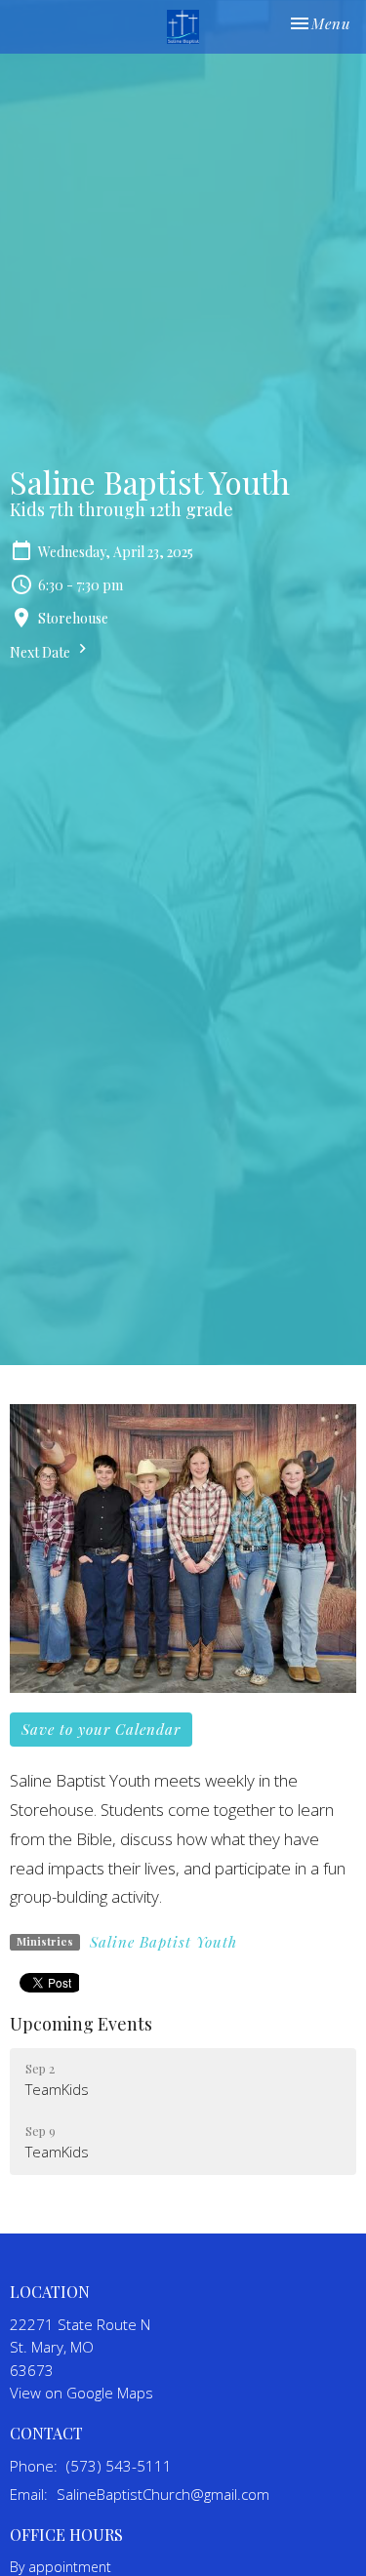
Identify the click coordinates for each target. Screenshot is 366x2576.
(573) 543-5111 (119, 2466)
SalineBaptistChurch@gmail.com (163, 2494)
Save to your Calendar (101, 1729)
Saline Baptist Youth (163, 1942)
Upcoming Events (81, 2024)
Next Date (41, 652)
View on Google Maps (81, 2393)
